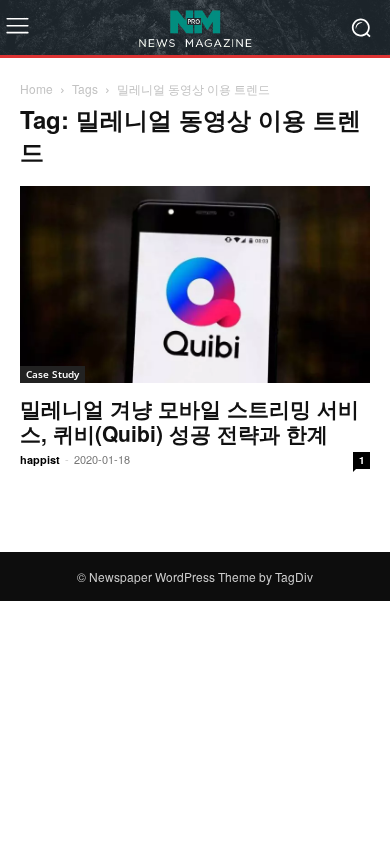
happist (40, 459)
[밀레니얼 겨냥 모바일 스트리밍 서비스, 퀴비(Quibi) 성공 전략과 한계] (195, 284)
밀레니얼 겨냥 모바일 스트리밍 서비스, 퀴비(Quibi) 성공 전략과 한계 (189, 420)
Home (36, 88)
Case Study (52, 374)
